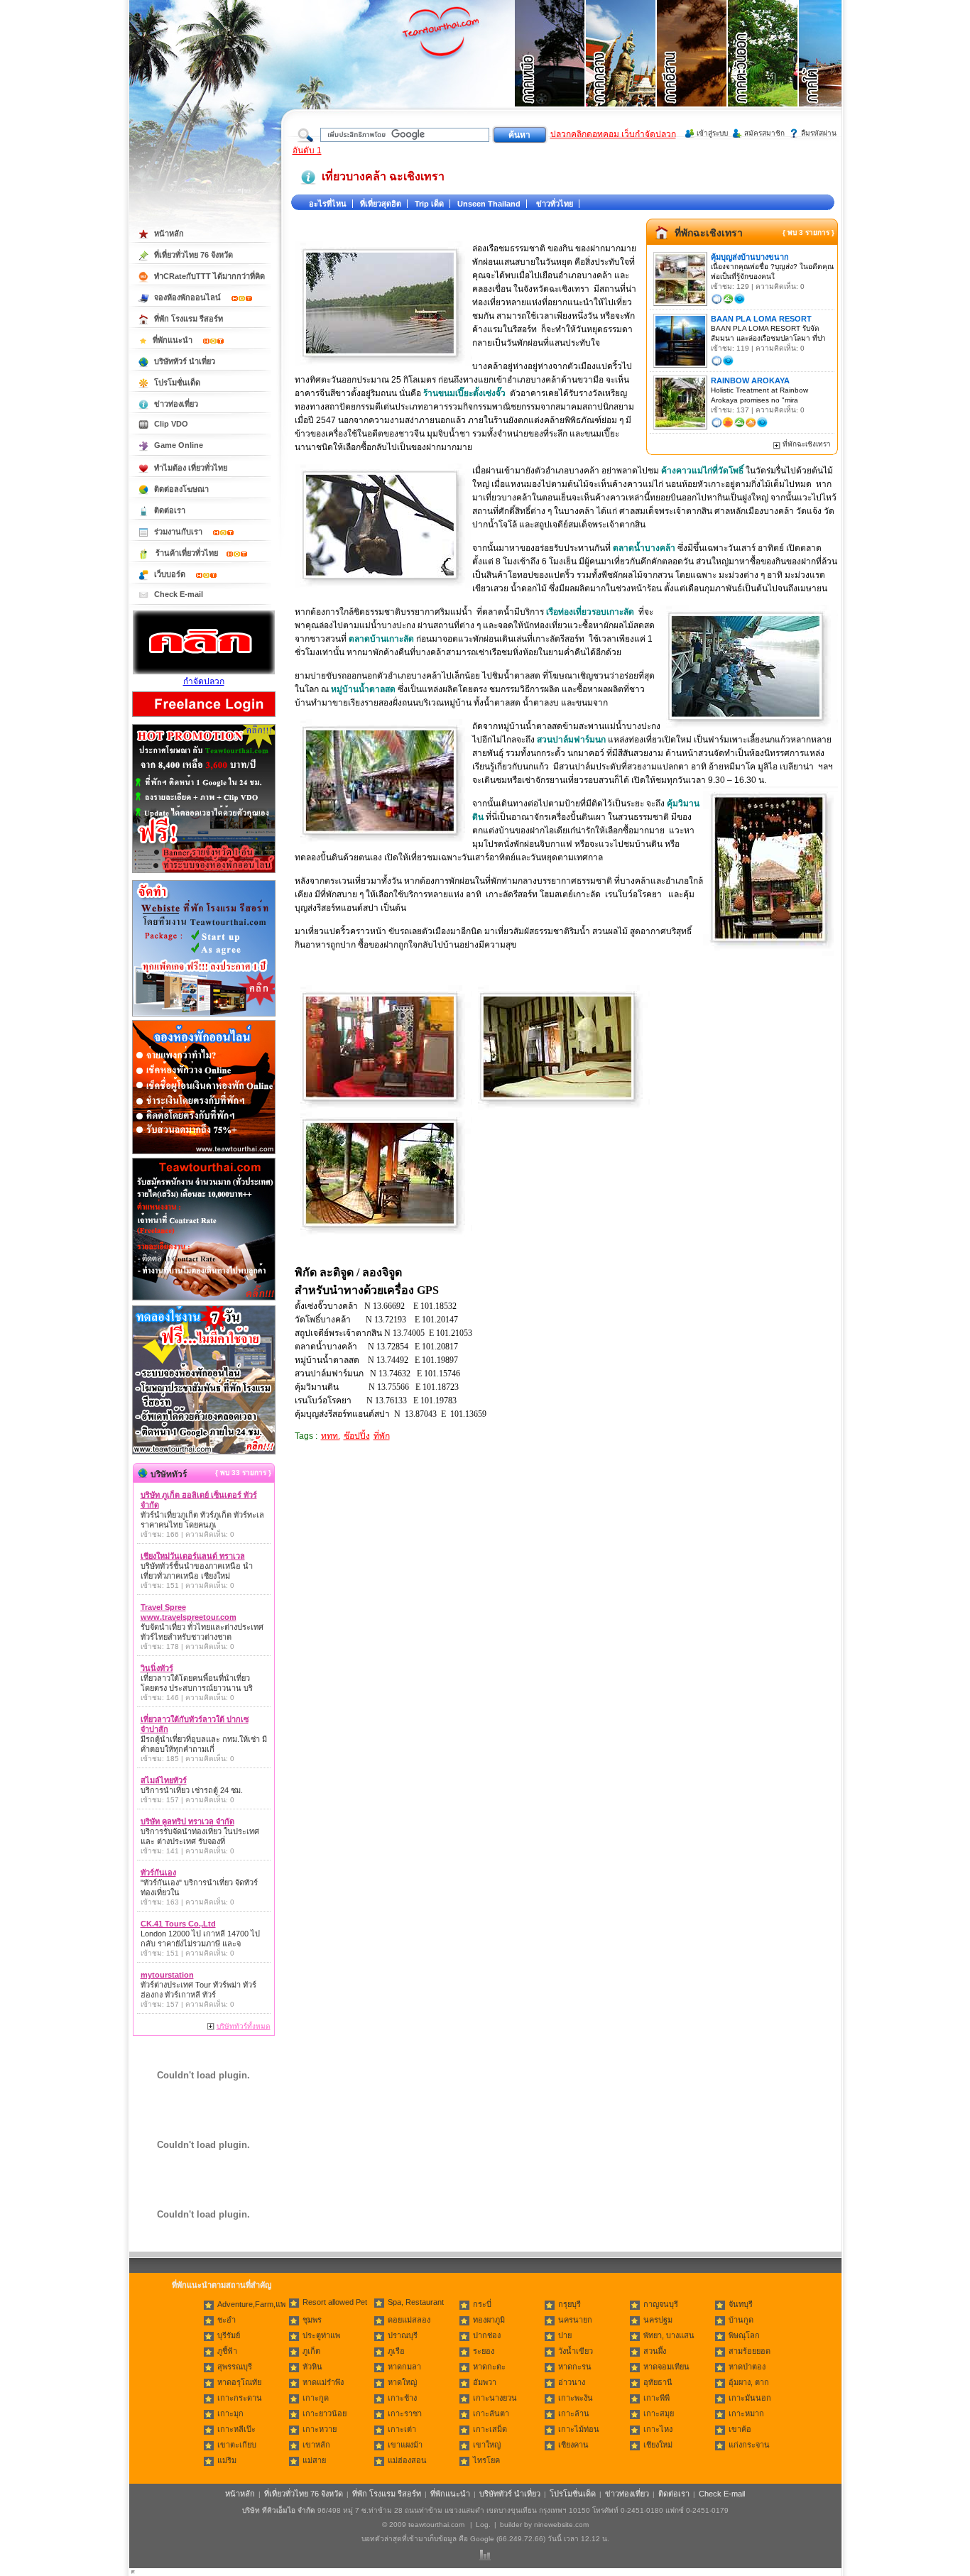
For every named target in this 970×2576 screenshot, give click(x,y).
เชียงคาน (573, 2445)
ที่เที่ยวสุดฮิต (381, 204)
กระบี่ (482, 2304)
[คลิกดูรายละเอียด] (204, 874)
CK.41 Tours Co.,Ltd (178, 1924)
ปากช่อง (487, 2335)
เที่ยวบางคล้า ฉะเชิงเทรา (383, 176)
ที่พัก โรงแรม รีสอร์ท (189, 319)
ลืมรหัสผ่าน (819, 133)
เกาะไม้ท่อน (579, 2429)
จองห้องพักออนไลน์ (189, 297)
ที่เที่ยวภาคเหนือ (550, 71)
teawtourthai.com (436, 2525)
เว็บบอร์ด (171, 574)
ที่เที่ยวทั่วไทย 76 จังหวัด (194, 255)
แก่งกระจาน (749, 2445)
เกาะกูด (316, 2398)
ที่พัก (382, 1436)
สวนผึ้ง (655, 2351)
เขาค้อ (740, 2429)
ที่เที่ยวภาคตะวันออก (763, 71)
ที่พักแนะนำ (174, 340)
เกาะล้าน (574, 2413)
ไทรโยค (486, 2460)
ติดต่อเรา (170, 510)
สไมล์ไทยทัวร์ (164, 1780)
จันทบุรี (741, 2304)
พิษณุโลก (744, 2335)
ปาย (565, 2335)
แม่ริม (227, 2460)
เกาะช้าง (402, 2398)
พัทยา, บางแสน (669, 2335)
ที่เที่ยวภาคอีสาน (692, 71)
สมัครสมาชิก (764, 133)
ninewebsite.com (561, 2525)
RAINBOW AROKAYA (750, 380)
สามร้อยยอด (750, 2351)
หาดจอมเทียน (666, 2367)
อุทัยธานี (658, 2382)
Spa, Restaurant (416, 2302)
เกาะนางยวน (495, 2398)
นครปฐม (658, 2320)
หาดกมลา (404, 2367)
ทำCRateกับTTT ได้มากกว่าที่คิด (209, 276)
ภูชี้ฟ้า (227, 2351)
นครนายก (575, 2320)
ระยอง (484, 2351)
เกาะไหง (658, 2429)
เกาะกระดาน (240, 2398)
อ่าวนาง (572, 2382)
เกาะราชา (405, 2413)
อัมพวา (485, 2382)
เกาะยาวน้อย (325, 2413)
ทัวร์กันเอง (158, 1873)
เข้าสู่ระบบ (712, 133)
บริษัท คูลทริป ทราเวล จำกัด (187, 1821)
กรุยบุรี (570, 2304)
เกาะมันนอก (750, 2398)
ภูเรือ (396, 2351)
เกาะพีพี (656, 2398)
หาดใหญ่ (402, 2382)
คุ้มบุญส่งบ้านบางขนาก (750, 257)
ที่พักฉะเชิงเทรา (709, 233)
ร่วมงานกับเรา (179, 532)
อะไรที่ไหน (328, 204)
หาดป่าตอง (747, 2367)
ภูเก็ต (311, 2351)
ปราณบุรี (403, 2335)
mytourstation (167, 1975)
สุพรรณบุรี (235, 2367)
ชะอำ (227, 2320)
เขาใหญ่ (487, 2445)
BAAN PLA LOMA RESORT (761, 319)
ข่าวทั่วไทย (555, 204)
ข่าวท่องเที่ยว (176, 404)
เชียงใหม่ (658, 2445)
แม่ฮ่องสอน (407, 2460)
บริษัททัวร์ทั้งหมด (244, 2026)
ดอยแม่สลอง (409, 2320)
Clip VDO (171, 424)
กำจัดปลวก (204, 681)
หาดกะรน (575, 2367)
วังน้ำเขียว (576, 2351)
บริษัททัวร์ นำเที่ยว (185, 361)
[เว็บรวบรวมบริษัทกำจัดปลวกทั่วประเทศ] (204, 672)
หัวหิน (312, 2367)
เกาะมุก (230, 2413)
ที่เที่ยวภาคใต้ (834, 71)
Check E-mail (179, 594)
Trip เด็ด (429, 204)
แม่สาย (314, 2460)
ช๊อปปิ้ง (357, 1436)
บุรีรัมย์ (229, 2335)
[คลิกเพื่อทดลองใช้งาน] (204, 1453)
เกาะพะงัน (576, 2398)
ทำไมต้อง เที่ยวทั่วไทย (191, 468)
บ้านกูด (741, 2320)
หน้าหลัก (169, 234)
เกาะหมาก (746, 2413)
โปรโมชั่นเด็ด (177, 383)
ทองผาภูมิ (489, 2320)
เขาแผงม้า (405, 2445)
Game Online (179, 445)
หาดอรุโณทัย (239, 2382)
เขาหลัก (316, 2445)
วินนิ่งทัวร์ (157, 1668)
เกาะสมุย (659, 2413)
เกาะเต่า (402, 2429)
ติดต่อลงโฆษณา (181, 489)
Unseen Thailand (489, 204)
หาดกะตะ (489, 2367)
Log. (483, 2525)
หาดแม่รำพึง (323, 2382)
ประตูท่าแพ (321, 2335)
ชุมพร (312, 2320)
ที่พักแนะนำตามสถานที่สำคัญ (222, 2285)
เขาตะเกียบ (237, 2445)
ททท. (331, 1436)
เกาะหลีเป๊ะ (236, 2429)
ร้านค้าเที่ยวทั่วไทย (187, 553)
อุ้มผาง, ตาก (749, 2382)
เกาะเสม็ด (490, 2429)
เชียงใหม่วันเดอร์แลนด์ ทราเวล (193, 1556)
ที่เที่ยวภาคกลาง (621, 71)
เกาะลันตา (491, 2413)
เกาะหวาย (320, 2429)
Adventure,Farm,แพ (251, 2304)
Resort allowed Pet (335, 2302)
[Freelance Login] (204, 718)
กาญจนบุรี (661, 2304)
